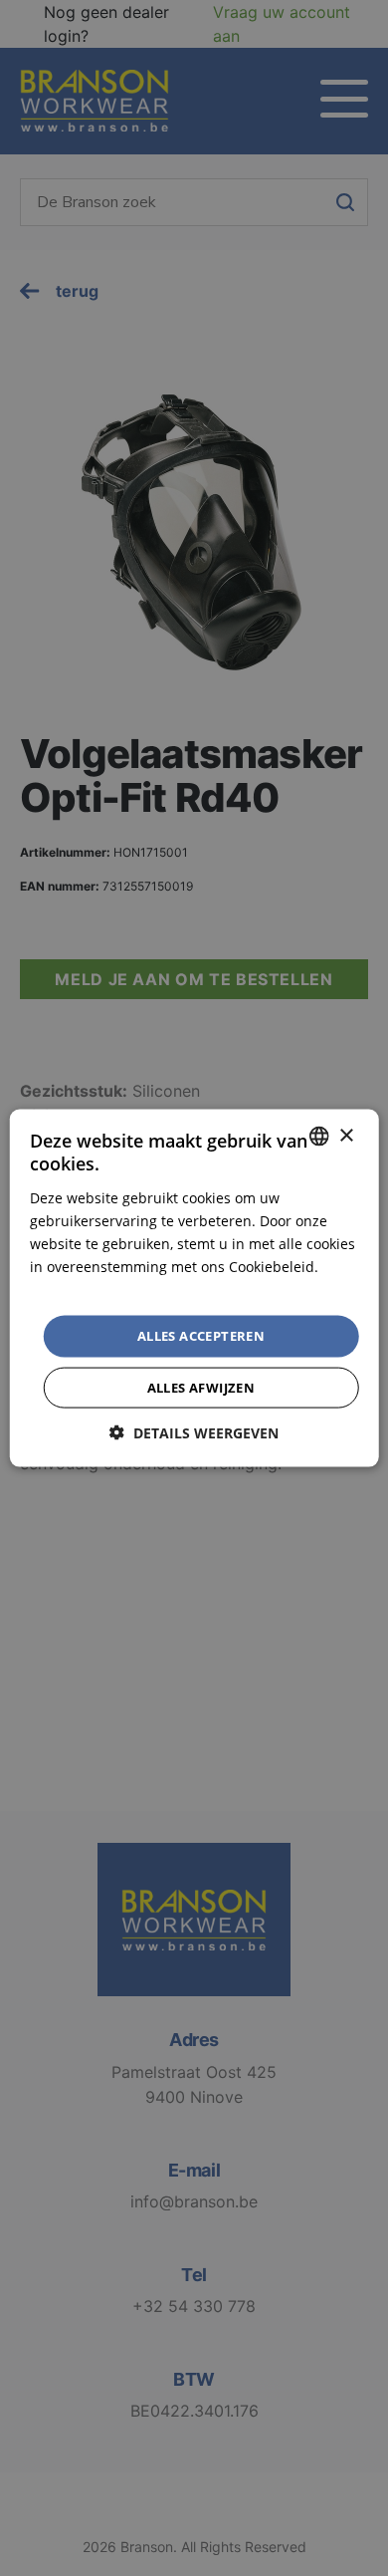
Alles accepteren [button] (201, 1336)
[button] (194, 1432)
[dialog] (194, 1288)
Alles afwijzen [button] (201, 1387)
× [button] (346, 1135)
